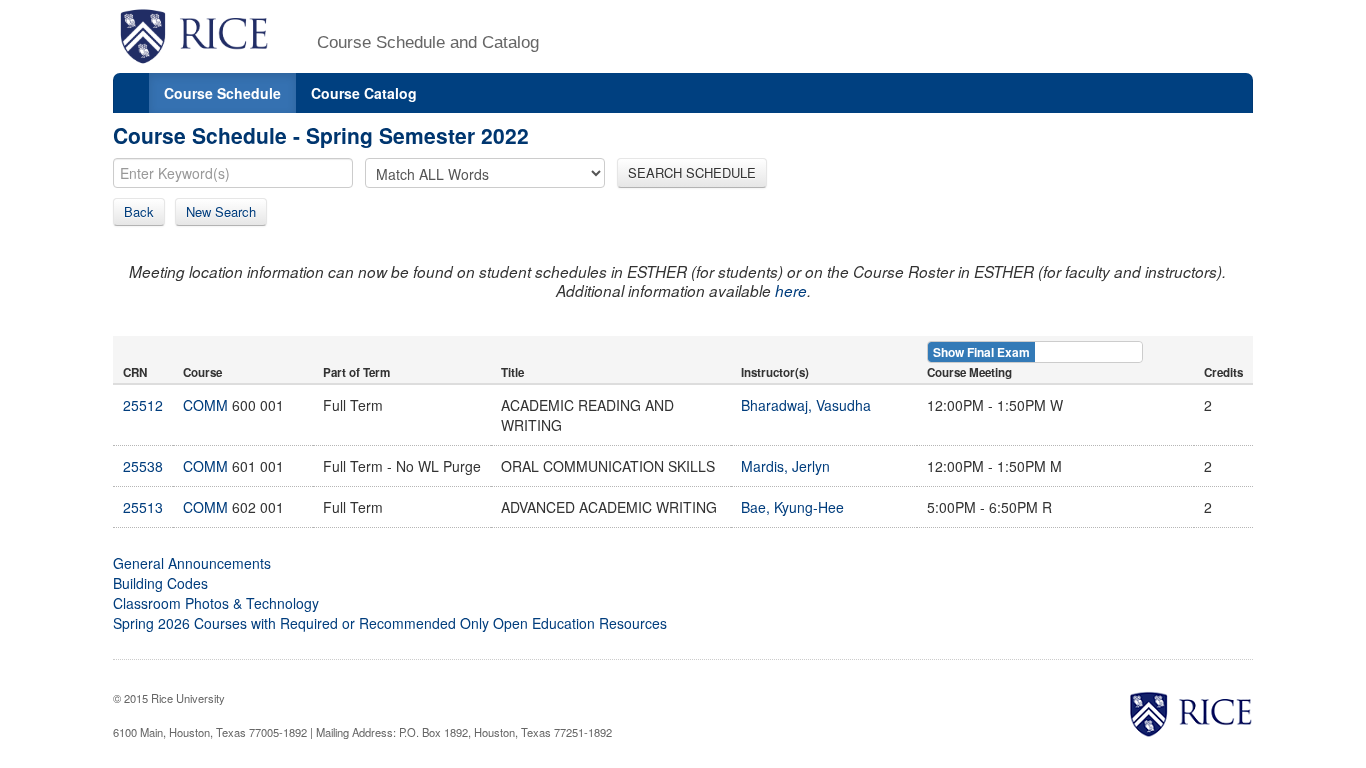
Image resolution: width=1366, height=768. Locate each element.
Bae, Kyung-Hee (792, 507)
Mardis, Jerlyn (785, 466)
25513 (143, 507)
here (791, 290)
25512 (143, 405)
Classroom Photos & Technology (216, 603)
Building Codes (160, 583)
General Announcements (192, 563)
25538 (143, 466)
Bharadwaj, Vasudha (806, 405)
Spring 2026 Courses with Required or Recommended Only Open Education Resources (390, 623)
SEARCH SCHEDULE (692, 172)
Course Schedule (222, 93)
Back (139, 211)
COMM (205, 405)
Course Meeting (969, 372)
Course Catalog (364, 93)
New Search (221, 211)
